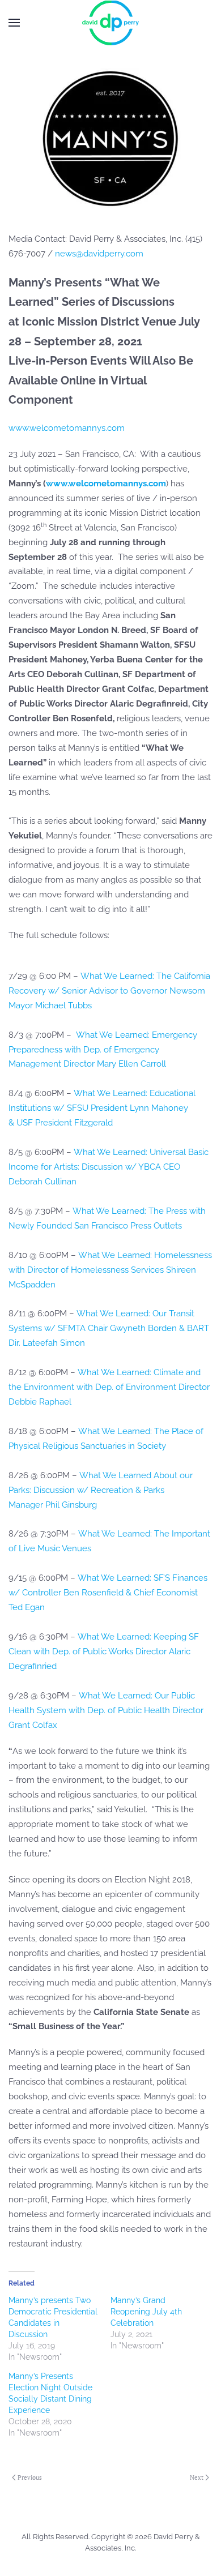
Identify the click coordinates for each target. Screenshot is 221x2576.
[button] (14, 23)
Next (197, 2477)
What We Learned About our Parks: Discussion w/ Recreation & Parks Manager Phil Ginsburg (101, 1490)
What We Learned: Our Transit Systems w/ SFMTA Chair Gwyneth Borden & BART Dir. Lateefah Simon (109, 1328)
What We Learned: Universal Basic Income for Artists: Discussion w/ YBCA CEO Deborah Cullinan (109, 1167)
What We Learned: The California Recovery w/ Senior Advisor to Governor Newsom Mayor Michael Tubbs (109, 991)
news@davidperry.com (99, 254)
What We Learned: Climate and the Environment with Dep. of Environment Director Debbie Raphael (109, 1387)
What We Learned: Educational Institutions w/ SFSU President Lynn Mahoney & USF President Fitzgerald (102, 1108)
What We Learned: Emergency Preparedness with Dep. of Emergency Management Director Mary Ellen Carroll (103, 1050)
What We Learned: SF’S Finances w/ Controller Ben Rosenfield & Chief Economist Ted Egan (108, 1593)
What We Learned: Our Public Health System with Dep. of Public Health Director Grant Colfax (106, 1710)
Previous (30, 2477)
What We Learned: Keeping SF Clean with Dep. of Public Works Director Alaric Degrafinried (104, 1651)
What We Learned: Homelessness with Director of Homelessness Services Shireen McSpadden (110, 1270)
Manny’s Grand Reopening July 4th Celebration (146, 2312)
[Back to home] (110, 23)
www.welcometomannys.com (67, 428)
